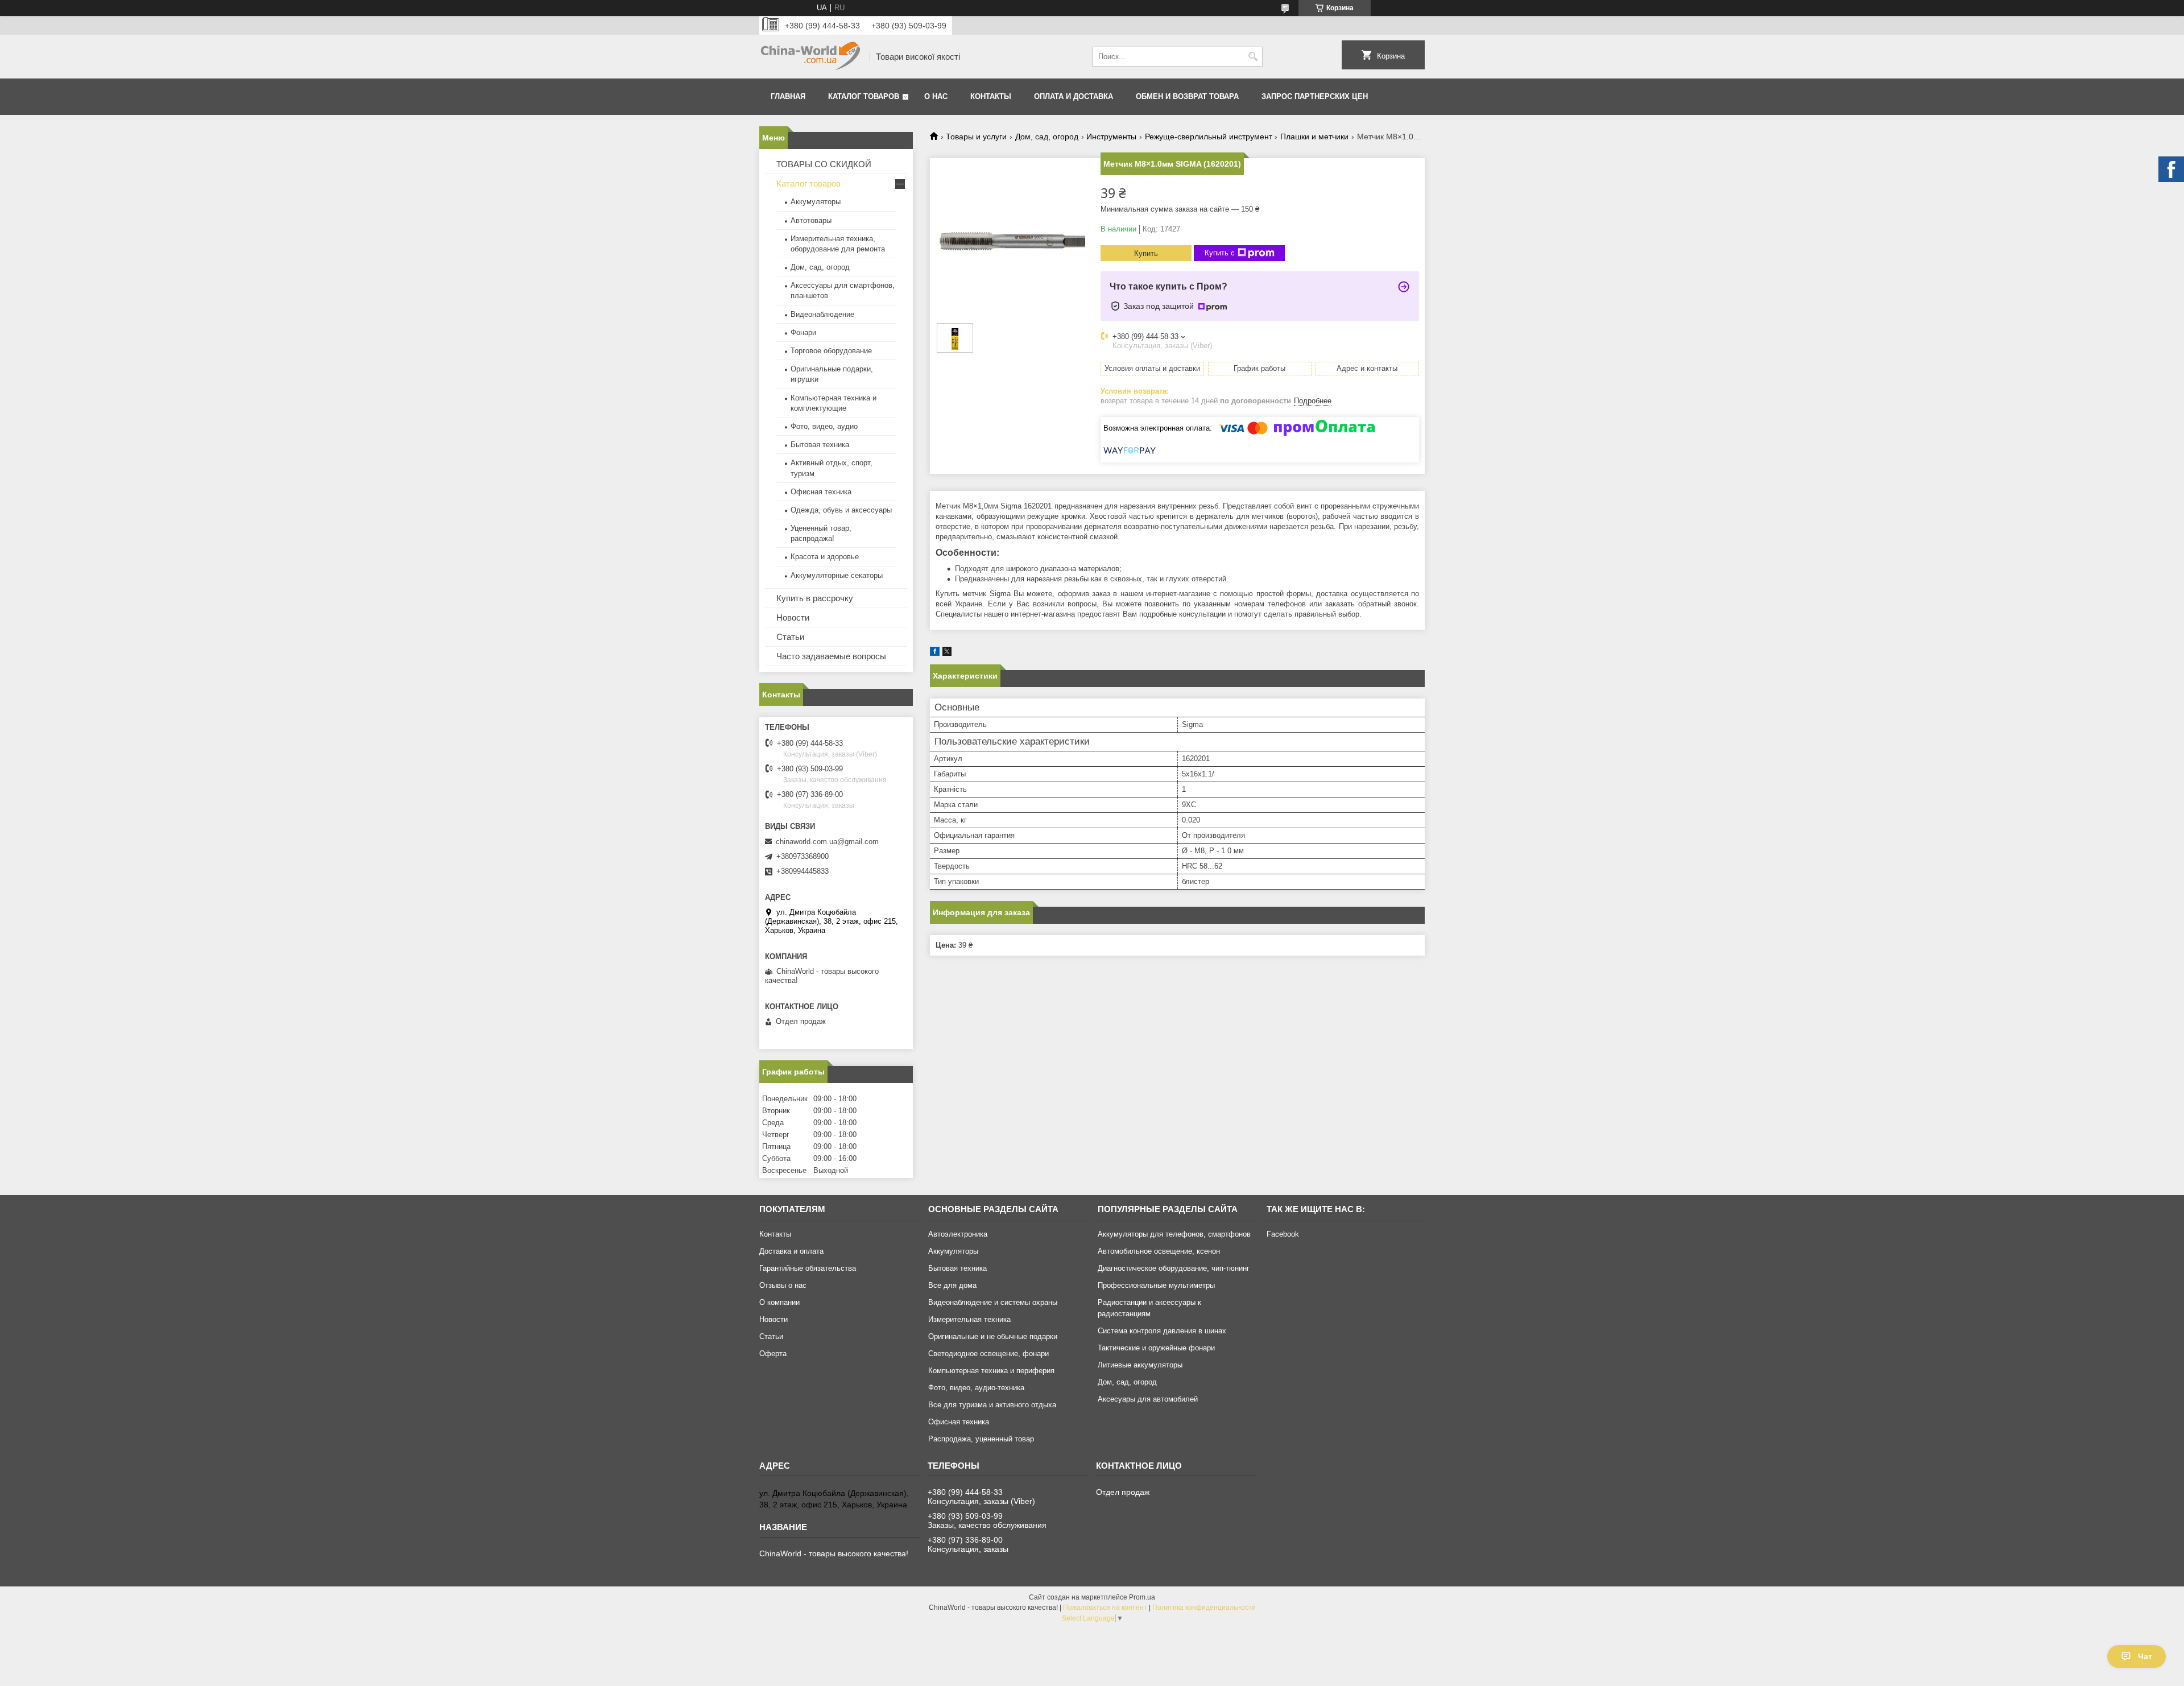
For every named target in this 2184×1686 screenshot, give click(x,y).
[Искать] (1253, 57)
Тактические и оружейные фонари (1156, 1348)
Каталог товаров (864, 96)
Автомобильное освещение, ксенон (1159, 1251)
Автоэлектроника (958, 1234)
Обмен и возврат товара (1187, 96)
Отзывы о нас (783, 1285)
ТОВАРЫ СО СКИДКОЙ (824, 164)
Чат (2145, 1656)
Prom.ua (1142, 1597)
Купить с (1220, 253)
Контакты (991, 96)
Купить (1146, 253)
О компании (779, 1302)
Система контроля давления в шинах (1162, 1331)
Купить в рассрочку (815, 598)
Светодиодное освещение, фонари (988, 1354)
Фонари (803, 332)
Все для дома (952, 1285)
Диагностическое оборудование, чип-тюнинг (1174, 1268)
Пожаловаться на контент (1105, 1608)
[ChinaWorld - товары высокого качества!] (810, 57)
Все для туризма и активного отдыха (992, 1405)
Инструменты (1111, 137)
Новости (793, 617)
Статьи (790, 637)
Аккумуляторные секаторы (837, 575)
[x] (947, 653)
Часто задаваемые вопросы (831, 656)
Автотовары (811, 220)
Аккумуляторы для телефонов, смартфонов (1174, 1234)
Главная (788, 96)
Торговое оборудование (831, 351)
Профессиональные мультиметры (1156, 1285)
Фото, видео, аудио (824, 426)
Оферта (773, 1354)
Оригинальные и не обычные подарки (993, 1336)
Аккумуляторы (816, 202)
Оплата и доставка (1074, 96)
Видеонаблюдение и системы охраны (993, 1302)
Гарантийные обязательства (808, 1268)
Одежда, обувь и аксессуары (841, 510)
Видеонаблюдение (822, 314)
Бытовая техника (820, 445)
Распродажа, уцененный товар (981, 1439)
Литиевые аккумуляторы (1140, 1365)
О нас (936, 96)
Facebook (1283, 1234)
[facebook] (935, 653)
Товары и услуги (976, 137)
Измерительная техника (969, 1319)
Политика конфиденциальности (1204, 1608)
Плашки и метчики (1314, 137)
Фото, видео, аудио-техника (976, 1388)
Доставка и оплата (791, 1251)
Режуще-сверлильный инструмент (1209, 137)
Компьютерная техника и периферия (991, 1371)
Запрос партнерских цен (1315, 96)
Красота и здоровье (825, 557)
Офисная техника (821, 492)
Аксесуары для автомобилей (1148, 1399)
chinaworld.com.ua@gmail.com (827, 842)
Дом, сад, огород (1047, 137)
